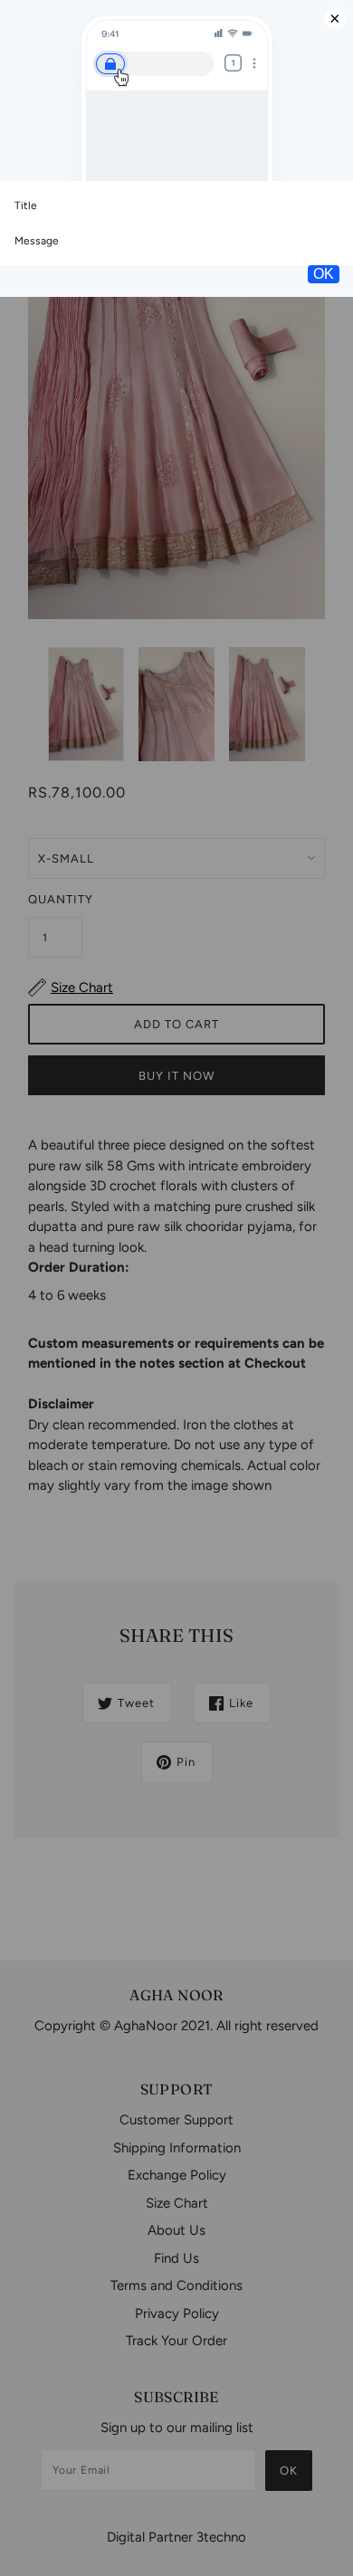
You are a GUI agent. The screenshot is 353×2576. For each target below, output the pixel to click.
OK (324, 274)
